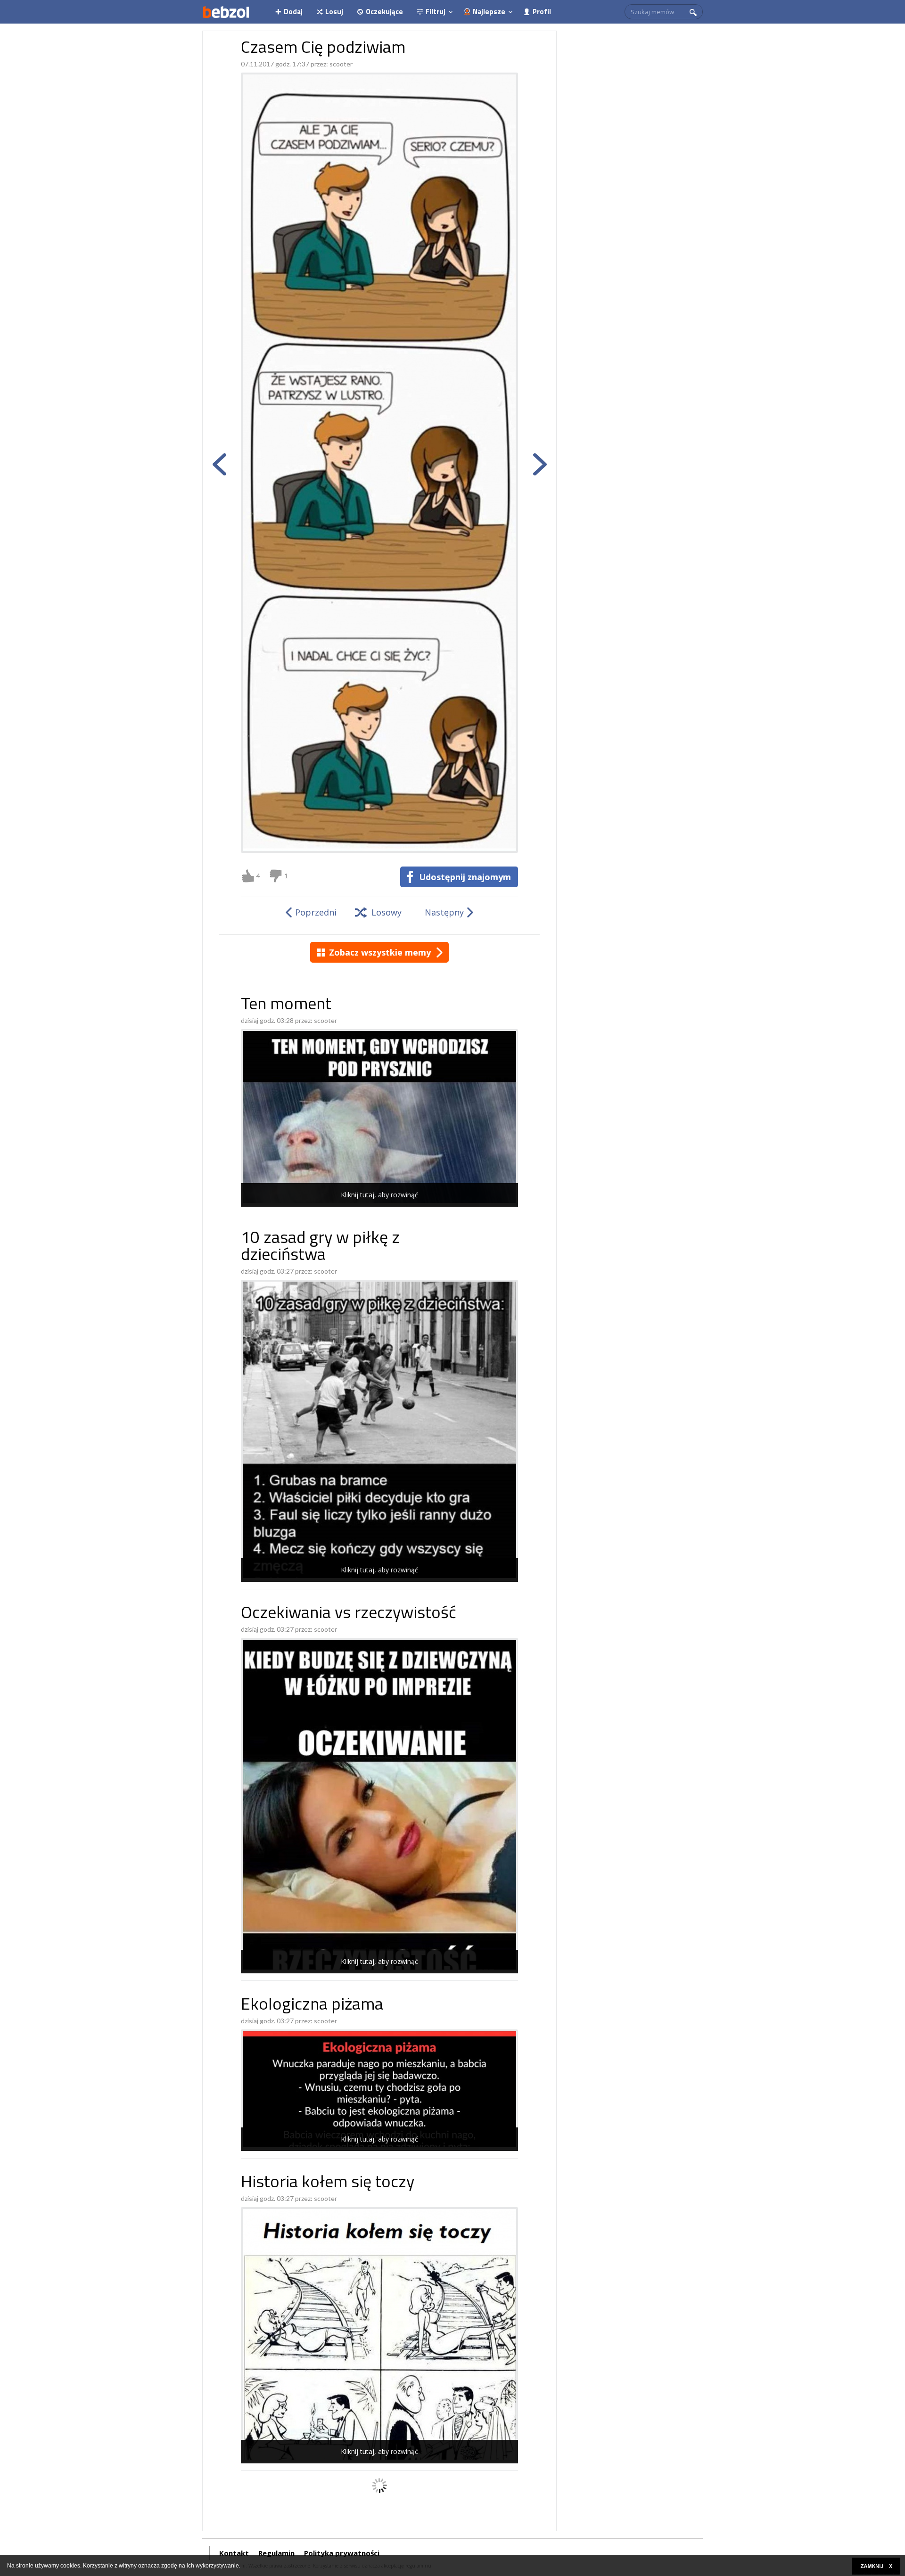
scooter (341, 64)
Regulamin (276, 2553)
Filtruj (436, 12)
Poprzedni (316, 912)
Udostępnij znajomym (465, 877)
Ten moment (286, 1005)
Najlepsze (489, 12)
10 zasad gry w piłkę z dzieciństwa (320, 1247)
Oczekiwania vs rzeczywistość (349, 1614)
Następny (444, 912)
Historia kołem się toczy (328, 2183)
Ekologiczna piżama (312, 2006)
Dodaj (293, 12)
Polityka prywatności (342, 2553)
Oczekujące (384, 12)
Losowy (387, 912)
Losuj (334, 12)
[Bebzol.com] (226, 12)
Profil (542, 12)
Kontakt (234, 2553)
